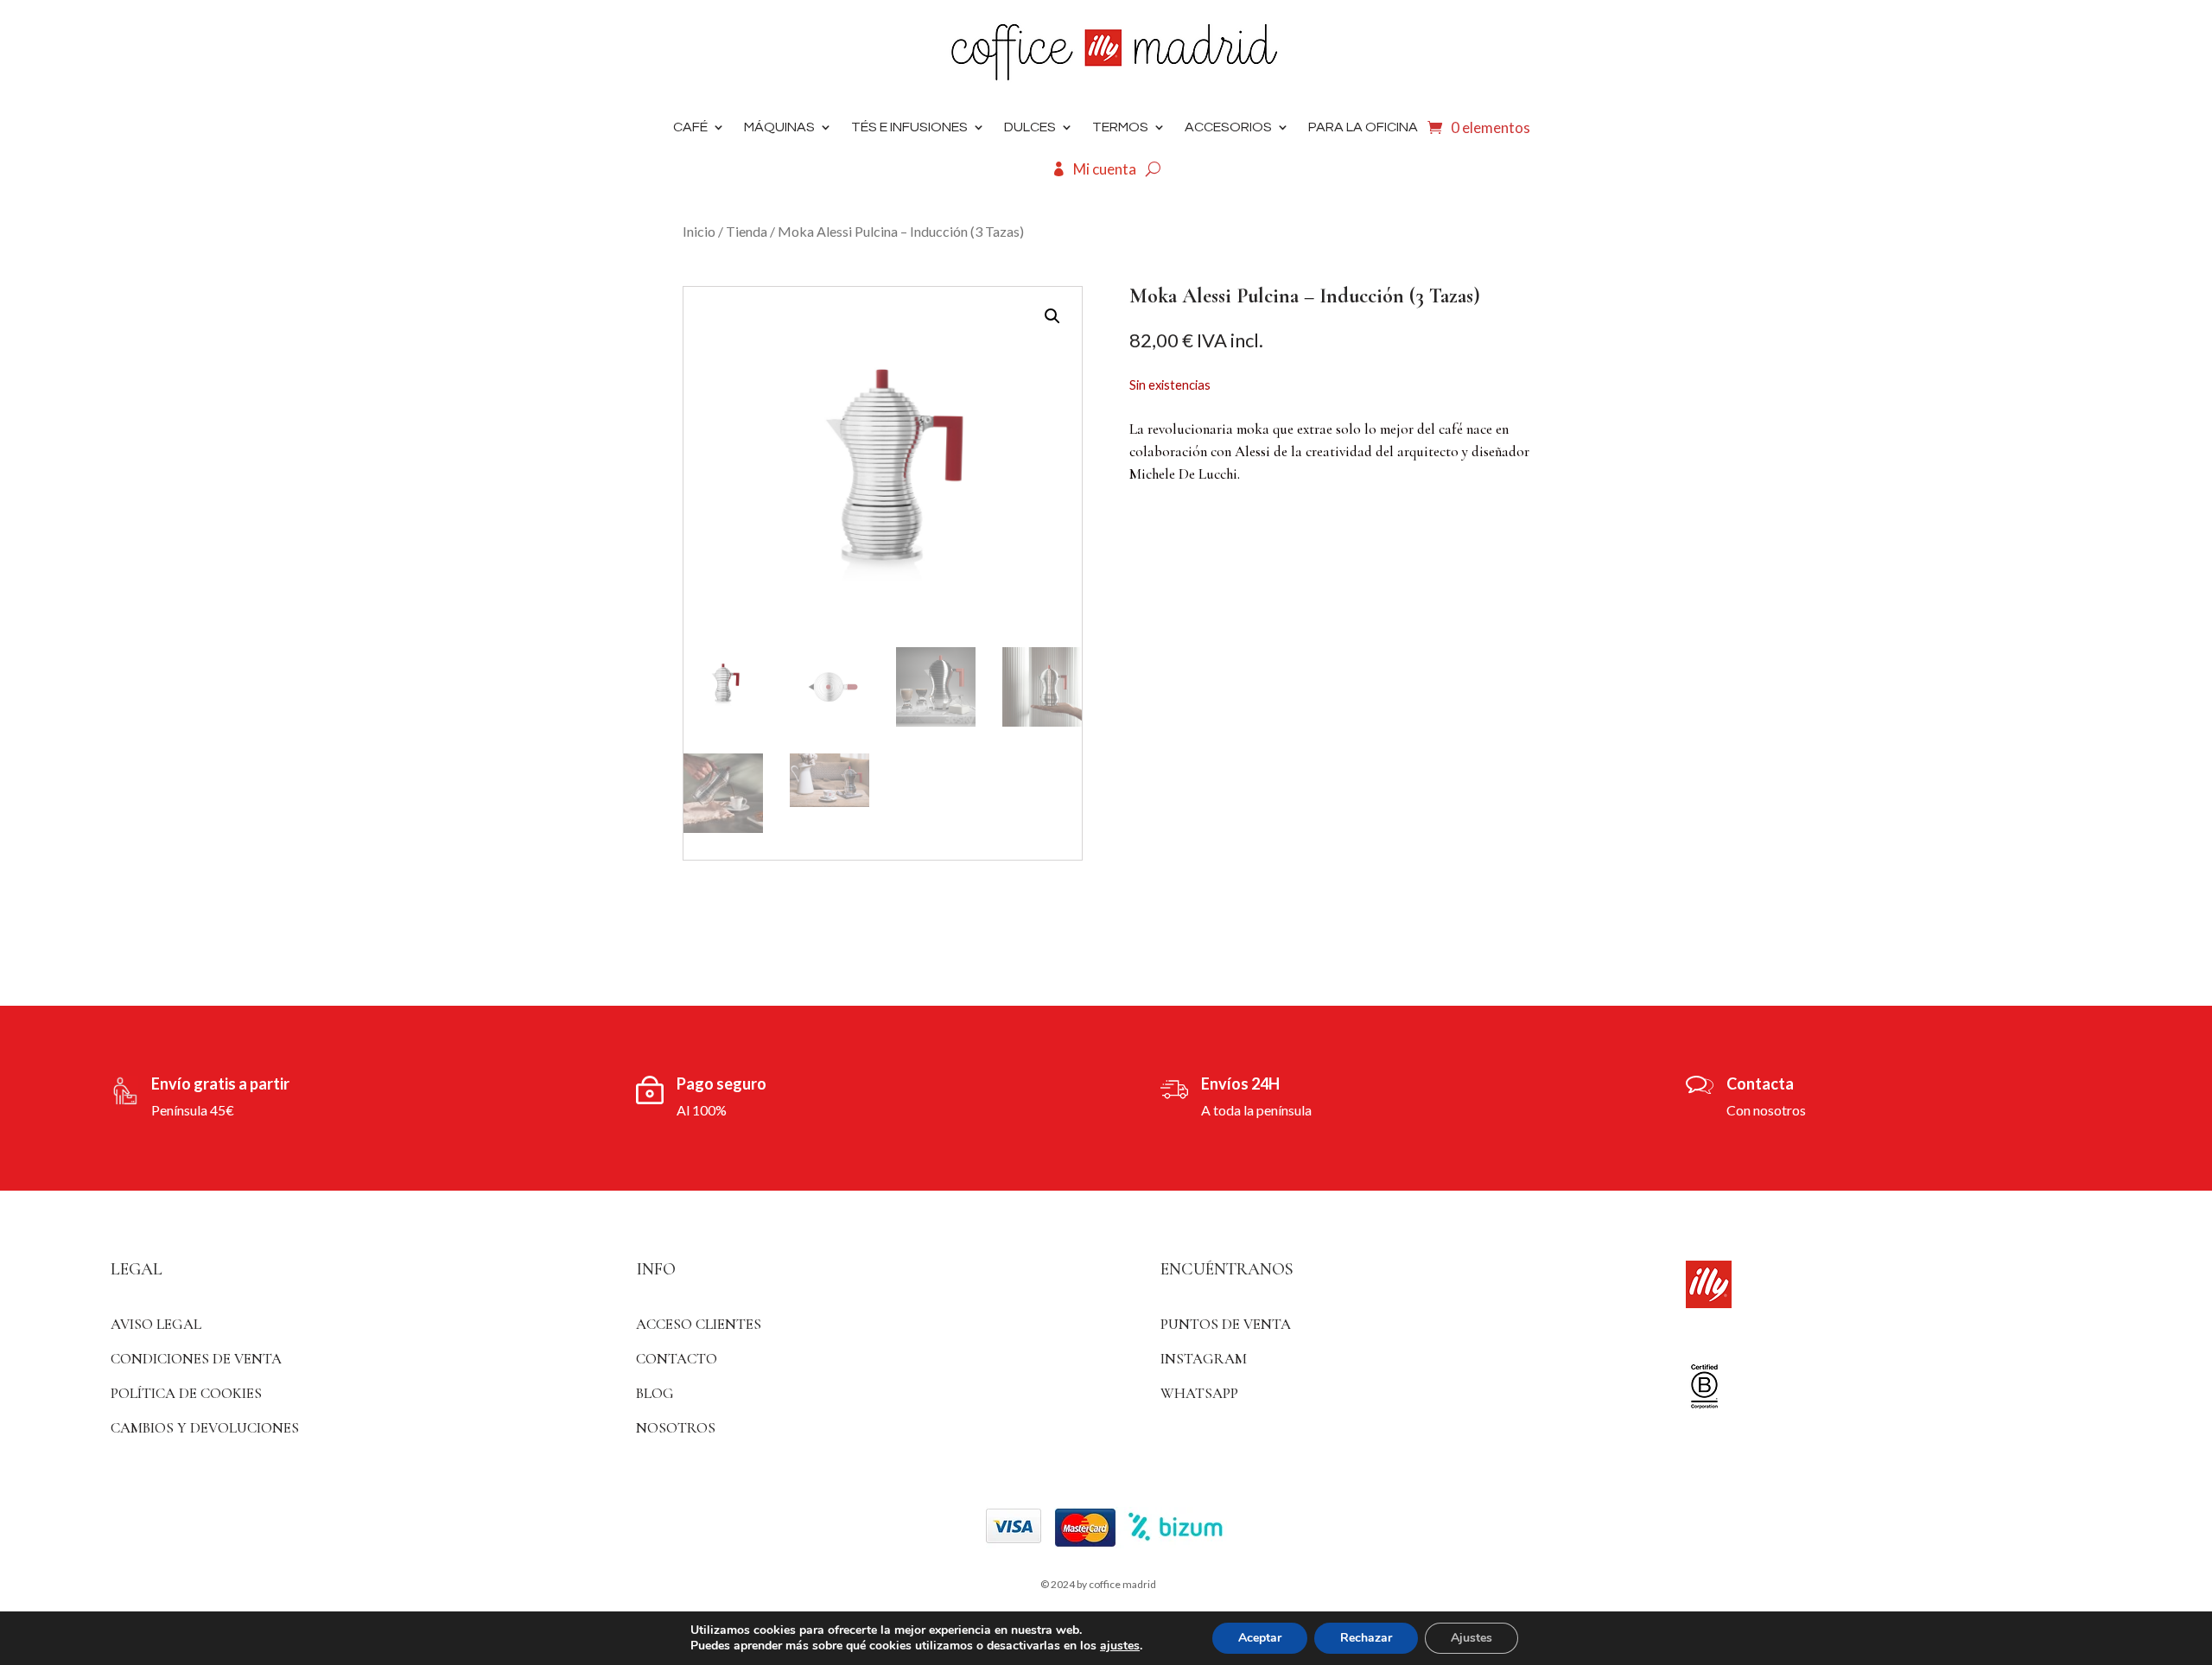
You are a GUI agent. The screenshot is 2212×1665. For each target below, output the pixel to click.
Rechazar (1366, 1638)
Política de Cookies (186, 1393)
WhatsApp (1199, 1393)
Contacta (1760, 1084)
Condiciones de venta (196, 1359)
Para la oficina (1363, 127)
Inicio (699, 231)
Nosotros (676, 1428)
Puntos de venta (1226, 1324)
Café (690, 127)
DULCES (1030, 127)
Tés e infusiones (909, 127)
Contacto (677, 1359)
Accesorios (1228, 127)
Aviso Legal (156, 1324)
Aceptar (1260, 1638)
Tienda (747, 231)
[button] (1052, 316)
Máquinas (779, 127)
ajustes (1120, 1646)
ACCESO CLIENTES (699, 1324)
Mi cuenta (1105, 169)
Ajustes (1471, 1638)
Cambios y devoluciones (205, 1428)
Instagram (1204, 1359)
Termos (1120, 127)
